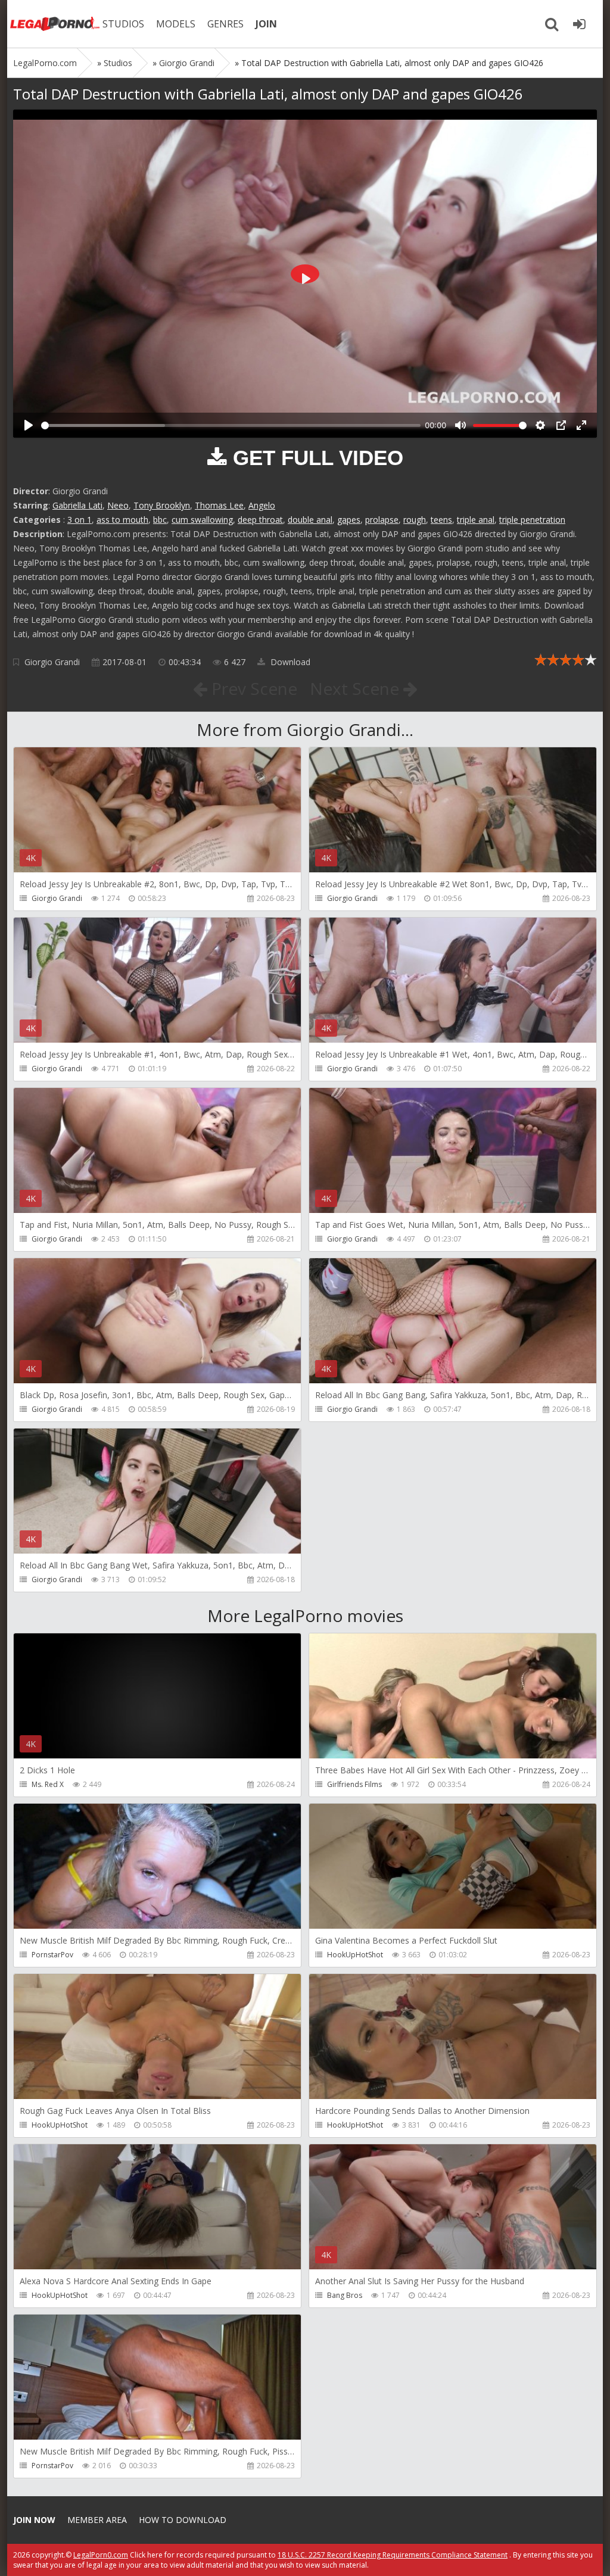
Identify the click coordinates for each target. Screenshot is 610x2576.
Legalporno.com (55, 24)
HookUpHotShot (355, 1955)
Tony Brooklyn (162, 505)
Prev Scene (252, 688)
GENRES (225, 24)
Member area (97, 2520)
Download (289, 662)
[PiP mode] (561, 425)
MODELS (176, 24)
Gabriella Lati (77, 505)
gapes (349, 520)
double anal (310, 520)
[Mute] (460, 425)
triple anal (476, 520)
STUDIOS (123, 24)
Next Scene (357, 688)
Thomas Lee (219, 505)
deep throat (260, 520)
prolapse (382, 520)
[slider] (231, 425)
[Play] (29, 425)
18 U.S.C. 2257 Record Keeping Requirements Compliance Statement (393, 2555)
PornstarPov (52, 1955)
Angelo (262, 505)
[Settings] (540, 425)
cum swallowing (202, 520)
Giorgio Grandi (52, 662)
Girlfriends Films (354, 1784)
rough (415, 520)
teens (441, 520)
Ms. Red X (48, 1784)
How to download (183, 2520)
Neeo (118, 505)
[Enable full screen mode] (581, 425)
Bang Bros (345, 2295)
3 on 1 (80, 520)
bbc (160, 520)
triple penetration (532, 520)
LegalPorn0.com (101, 2555)
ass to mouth (122, 520)
